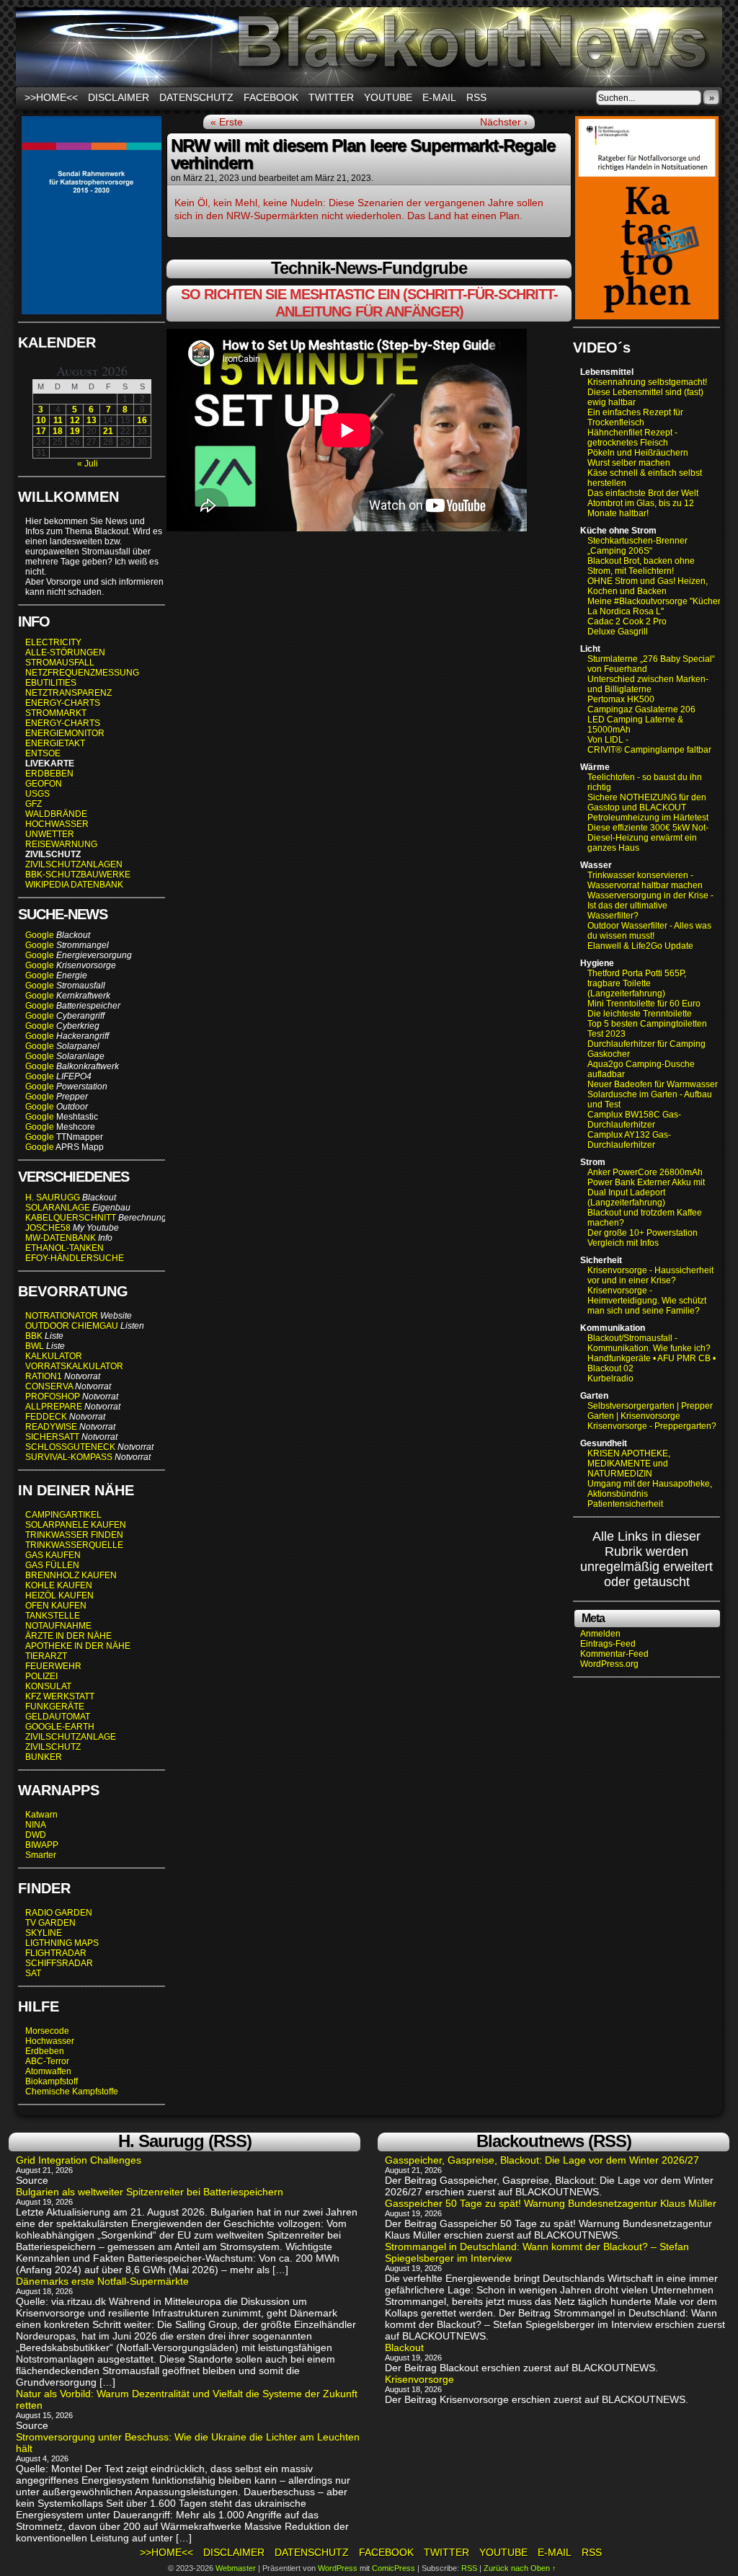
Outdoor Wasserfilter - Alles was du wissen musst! (649, 931)
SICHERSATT (52, 1437)
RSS (476, 97)
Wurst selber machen (629, 463)
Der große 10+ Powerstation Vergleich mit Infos (643, 1238)
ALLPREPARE (54, 1407)
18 (58, 431)
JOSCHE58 (48, 1228)
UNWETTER (50, 834)
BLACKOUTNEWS (369, 47)
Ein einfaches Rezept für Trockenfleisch (635, 417)
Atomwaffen (48, 2071)
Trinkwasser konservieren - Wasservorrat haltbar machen (645, 880)
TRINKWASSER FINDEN (74, 1535)
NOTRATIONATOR (62, 1316)
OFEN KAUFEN (56, 1606)
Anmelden (600, 1634)
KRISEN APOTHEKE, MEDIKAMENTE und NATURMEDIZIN (629, 1464)
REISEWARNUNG (61, 844)
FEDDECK (46, 1417)
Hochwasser (50, 2041)
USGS (37, 794)
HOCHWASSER (57, 824)
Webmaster (236, 2568)
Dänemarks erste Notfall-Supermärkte (102, 2281)
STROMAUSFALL (60, 663)
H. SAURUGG (53, 1198)
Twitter (331, 97)
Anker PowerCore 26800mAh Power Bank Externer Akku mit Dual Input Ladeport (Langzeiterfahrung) (646, 1187)
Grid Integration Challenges (79, 2160)
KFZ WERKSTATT (60, 1696)
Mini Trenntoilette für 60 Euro (644, 1004)
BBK (34, 1336)
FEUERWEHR (53, 1666)
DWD (36, 1835)
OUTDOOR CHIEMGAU (72, 1326)
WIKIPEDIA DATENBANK (74, 885)
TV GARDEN (50, 1923)
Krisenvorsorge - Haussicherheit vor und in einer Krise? (650, 1275)
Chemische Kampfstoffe (72, 2092)
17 (41, 431)
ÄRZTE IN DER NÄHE (68, 1636)
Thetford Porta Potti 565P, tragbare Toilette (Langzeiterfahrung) (637, 983)
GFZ (34, 804)
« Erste (227, 122)
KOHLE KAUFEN (59, 1585)
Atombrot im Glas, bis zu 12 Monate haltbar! (641, 508)
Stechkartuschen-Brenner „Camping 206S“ (637, 546)
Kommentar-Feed (614, 1654)
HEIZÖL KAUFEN (59, 1595)
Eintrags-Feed (608, 1644)
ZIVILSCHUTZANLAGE (71, 1737)
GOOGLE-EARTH (60, 1727)
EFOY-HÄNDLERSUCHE (75, 1258)
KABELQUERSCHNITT (71, 1218)
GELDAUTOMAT (58, 1717)
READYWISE (51, 1427)
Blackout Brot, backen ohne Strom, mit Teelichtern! (641, 566)
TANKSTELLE (53, 1616)
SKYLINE (44, 1933)
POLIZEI (41, 1676)
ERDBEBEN (49, 774)
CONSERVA (49, 1386)
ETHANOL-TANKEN (65, 1248)
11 (58, 420)
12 (75, 420)
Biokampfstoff (52, 2081)
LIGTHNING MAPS (62, 1943)
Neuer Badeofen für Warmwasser (653, 1084)
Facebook (271, 97)
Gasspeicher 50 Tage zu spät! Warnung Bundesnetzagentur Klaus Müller (551, 2203)
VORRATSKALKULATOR (74, 1366)
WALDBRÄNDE (56, 814)
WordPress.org (609, 1664)
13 (92, 420)
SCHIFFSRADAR (59, 1963)
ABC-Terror (47, 2061)
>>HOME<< (51, 97)
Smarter (41, 1855)
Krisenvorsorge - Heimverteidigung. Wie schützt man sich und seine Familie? (647, 1301)
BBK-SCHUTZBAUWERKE (78, 875)
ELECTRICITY (53, 642)
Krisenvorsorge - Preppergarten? (652, 1426)
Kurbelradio (610, 1378)
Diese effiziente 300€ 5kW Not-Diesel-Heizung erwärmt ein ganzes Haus (648, 838)
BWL (35, 1346)
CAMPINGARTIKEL (63, 1515)
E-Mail (439, 97)
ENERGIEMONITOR (65, 733)
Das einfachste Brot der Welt (643, 493)
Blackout (404, 2347)
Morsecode (47, 2031)
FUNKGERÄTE (55, 1707)
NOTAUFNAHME (58, 1626)
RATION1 (44, 1376)
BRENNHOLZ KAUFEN (71, 1575)
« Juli (88, 464)
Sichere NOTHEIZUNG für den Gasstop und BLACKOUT (647, 802)
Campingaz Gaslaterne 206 (643, 709)
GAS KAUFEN (53, 1555)
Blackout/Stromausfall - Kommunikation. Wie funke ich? (649, 1343)
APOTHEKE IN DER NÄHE (78, 1646)
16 (142, 420)
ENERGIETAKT (55, 743)
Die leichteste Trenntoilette (640, 1014)
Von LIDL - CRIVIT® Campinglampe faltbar (649, 745)
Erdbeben (45, 2051)
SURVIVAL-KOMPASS (69, 1457)
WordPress (338, 2568)
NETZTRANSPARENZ (68, 693)
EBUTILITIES (51, 683)
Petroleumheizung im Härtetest (648, 818)
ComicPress (394, 2568)
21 (108, 431)
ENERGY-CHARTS (63, 703)
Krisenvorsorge (419, 2379)
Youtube (388, 97)
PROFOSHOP (53, 1397)
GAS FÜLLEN (52, 1565)
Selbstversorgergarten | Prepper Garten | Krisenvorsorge (650, 1411)
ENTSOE (43, 753)
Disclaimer (119, 97)
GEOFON (44, 784)
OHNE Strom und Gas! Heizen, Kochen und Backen (648, 586)
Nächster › (504, 122)
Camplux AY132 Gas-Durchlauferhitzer (629, 1140)
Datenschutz (196, 97)
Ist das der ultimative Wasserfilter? (627, 911)
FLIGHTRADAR (56, 1953)
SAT (33, 1973)
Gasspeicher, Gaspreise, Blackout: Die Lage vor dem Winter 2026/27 (542, 2160)
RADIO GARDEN (59, 1913)
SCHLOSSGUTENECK (70, 1447)
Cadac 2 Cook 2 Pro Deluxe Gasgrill (627, 627)
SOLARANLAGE (58, 1208)
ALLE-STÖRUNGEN (65, 652)
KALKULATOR (54, 1356)
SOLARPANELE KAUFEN (76, 1525)
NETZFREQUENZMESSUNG (82, 673)
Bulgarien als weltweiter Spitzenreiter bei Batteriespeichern (150, 2192)
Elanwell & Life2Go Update (640, 946)
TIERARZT (46, 1656)
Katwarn (41, 1815)
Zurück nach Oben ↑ (520, 2568)
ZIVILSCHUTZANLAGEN (74, 864)
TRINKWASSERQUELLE (74, 1545)
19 (75, 431)
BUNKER (44, 1757)
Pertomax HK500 (621, 699)
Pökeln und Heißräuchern (638, 453)
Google (40, 935)
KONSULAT (48, 1686)
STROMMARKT (57, 713)
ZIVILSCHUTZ (53, 1747)
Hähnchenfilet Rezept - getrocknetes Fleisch (632, 438)
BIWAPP (42, 1845)
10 (41, 420)
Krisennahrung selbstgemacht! (647, 382)
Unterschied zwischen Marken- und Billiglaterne (648, 684)
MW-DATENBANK (61, 1238)
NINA (36, 1825)
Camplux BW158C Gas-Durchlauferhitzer (634, 1120)
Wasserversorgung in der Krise (649, 895)
